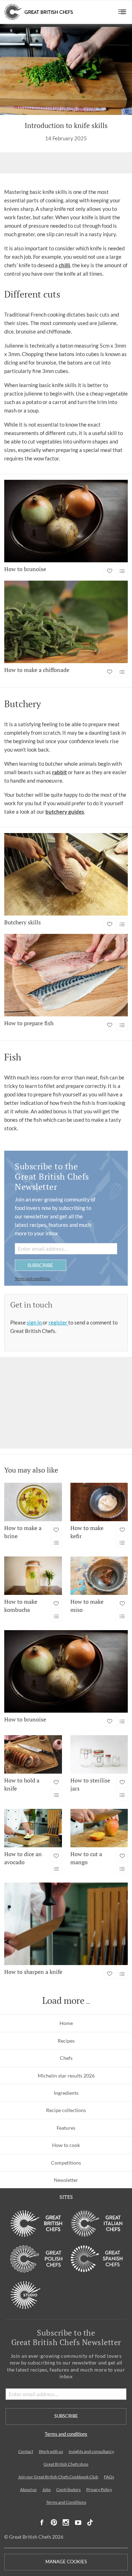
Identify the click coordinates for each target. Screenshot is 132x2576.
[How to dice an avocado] (33, 1828)
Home (66, 2023)
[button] (122, 12)
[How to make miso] (99, 1576)
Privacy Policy (99, 2489)
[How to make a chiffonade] (66, 622)
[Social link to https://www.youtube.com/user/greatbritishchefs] (78, 2523)
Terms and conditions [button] (33, 1278)
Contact (26, 2451)
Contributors (68, 2489)
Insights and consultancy (91, 2451)
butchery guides (65, 812)
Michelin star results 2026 (66, 2076)
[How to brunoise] (66, 521)
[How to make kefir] (99, 1502)
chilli (64, 265)
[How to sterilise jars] (99, 1754)
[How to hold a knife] (33, 1754)
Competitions (66, 2163)
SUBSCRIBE (40, 1265)
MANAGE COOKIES (66, 2562)
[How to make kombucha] (33, 1576)
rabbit (59, 772)
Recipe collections (66, 2110)
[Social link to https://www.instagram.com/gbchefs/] (66, 2523)
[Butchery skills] (66, 874)
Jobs (46, 2489)
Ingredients (66, 2093)
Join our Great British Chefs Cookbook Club (58, 2477)
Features (66, 2128)
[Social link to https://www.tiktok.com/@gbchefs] (90, 2523)
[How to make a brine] (33, 1502)
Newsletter (66, 2180)
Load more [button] (63, 2001)
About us (28, 2489)
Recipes (66, 2041)
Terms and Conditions (66, 2502)
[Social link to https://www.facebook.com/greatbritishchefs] (42, 2523)
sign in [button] (35, 1322)
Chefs (66, 2058)
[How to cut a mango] (99, 1828)
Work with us (51, 2451)
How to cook (66, 2145)
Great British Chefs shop (66, 2464)
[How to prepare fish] (66, 975)
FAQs (109, 2477)
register (58, 1322)
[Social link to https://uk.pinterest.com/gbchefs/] (54, 2523)
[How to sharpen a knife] (66, 1924)
